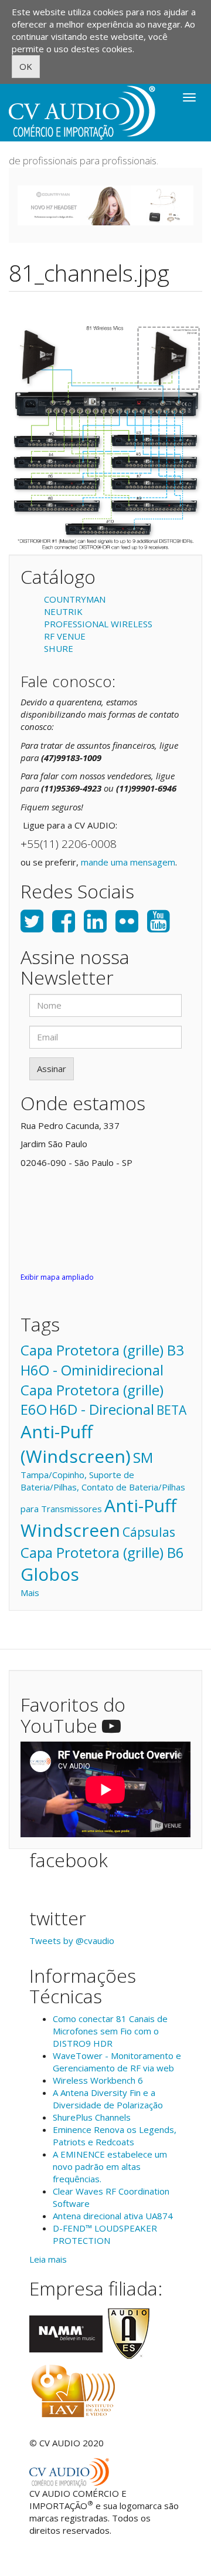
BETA (171, 1410)
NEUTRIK (63, 611)
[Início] (82, 113)
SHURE (59, 648)
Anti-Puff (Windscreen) (76, 1444)
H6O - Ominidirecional (92, 1370)
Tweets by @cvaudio (72, 1941)
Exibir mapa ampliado (57, 1277)
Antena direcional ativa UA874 (113, 2216)
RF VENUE (65, 636)
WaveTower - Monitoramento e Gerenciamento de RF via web (117, 2062)
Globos (50, 1574)
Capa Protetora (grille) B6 (102, 1552)
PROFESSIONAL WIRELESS (98, 624)
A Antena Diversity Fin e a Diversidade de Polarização (108, 2099)
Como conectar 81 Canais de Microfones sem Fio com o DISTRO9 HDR (110, 2031)
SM (143, 1457)
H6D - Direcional (102, 1409)
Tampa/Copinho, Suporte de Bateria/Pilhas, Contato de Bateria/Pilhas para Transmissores (103, 1492)
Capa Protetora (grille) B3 (102, 1350)
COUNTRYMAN (75, 599)
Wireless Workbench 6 (98, 2080)
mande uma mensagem (128, 862)
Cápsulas (149, 1532)
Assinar (52, 1069)
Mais (30, 1593)
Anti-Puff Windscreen (98, 1518)
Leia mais (48, 2259)
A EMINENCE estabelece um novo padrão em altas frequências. (110, 2166)
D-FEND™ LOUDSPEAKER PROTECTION (105, 2234)
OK (26, 66)
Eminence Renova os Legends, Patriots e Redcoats (115, 2136)
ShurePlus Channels (92, 2117)
